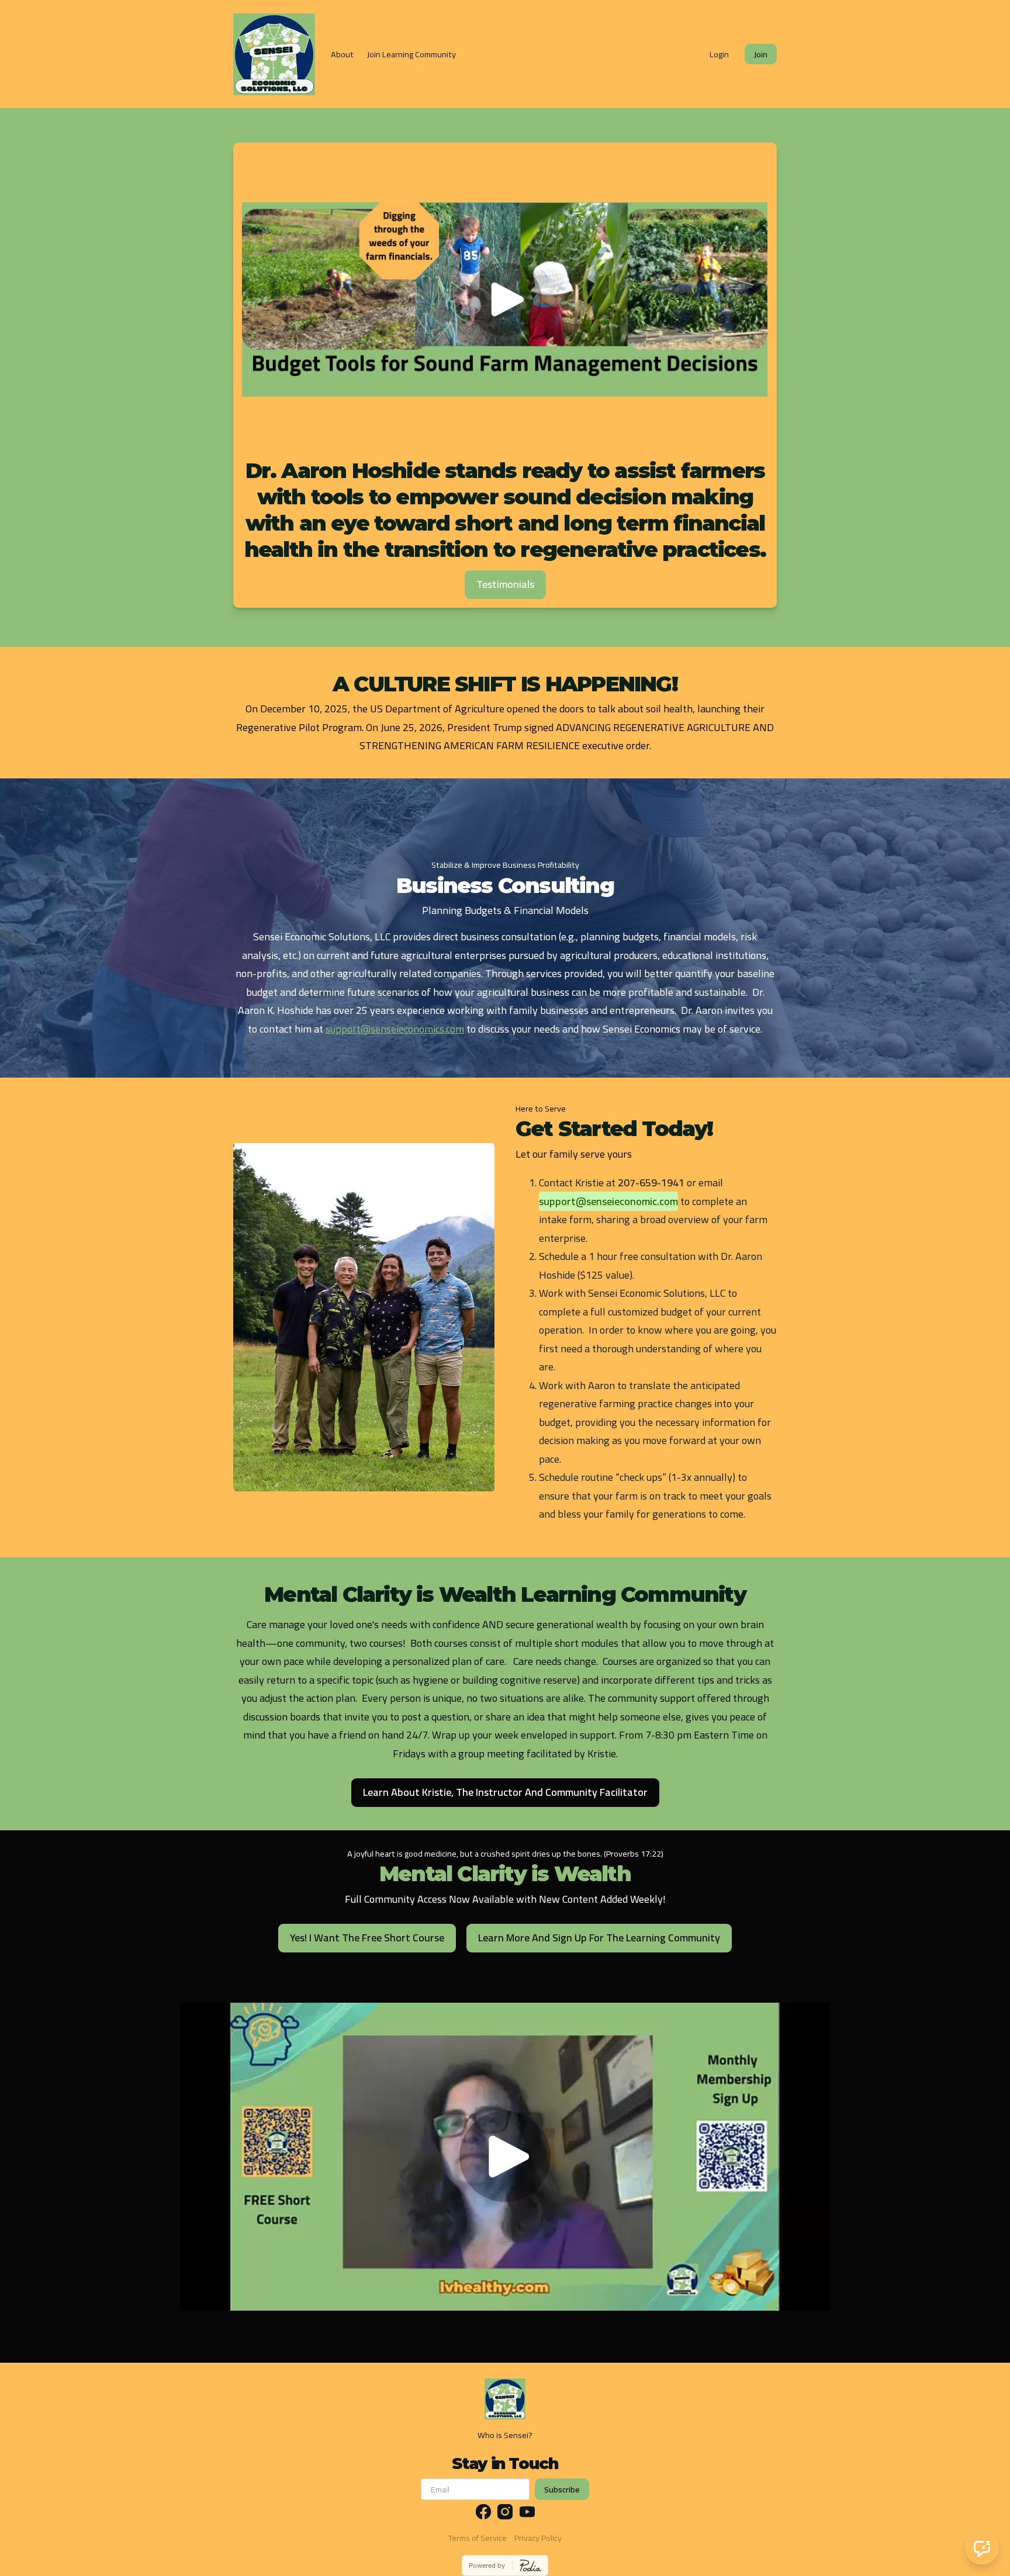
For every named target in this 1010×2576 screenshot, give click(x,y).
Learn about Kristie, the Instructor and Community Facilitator (505, 1792)
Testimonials (505, 584)
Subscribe (562, 2489)
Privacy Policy (538, 2538)
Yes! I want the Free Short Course (367, 1938)
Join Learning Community (411, 54)
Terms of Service (478, 2538)
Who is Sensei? (505, 2435)
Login (719, 54)
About (342, 54)
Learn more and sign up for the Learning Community (599, 1938)
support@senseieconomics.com (395, 1029)
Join (761, 54)
